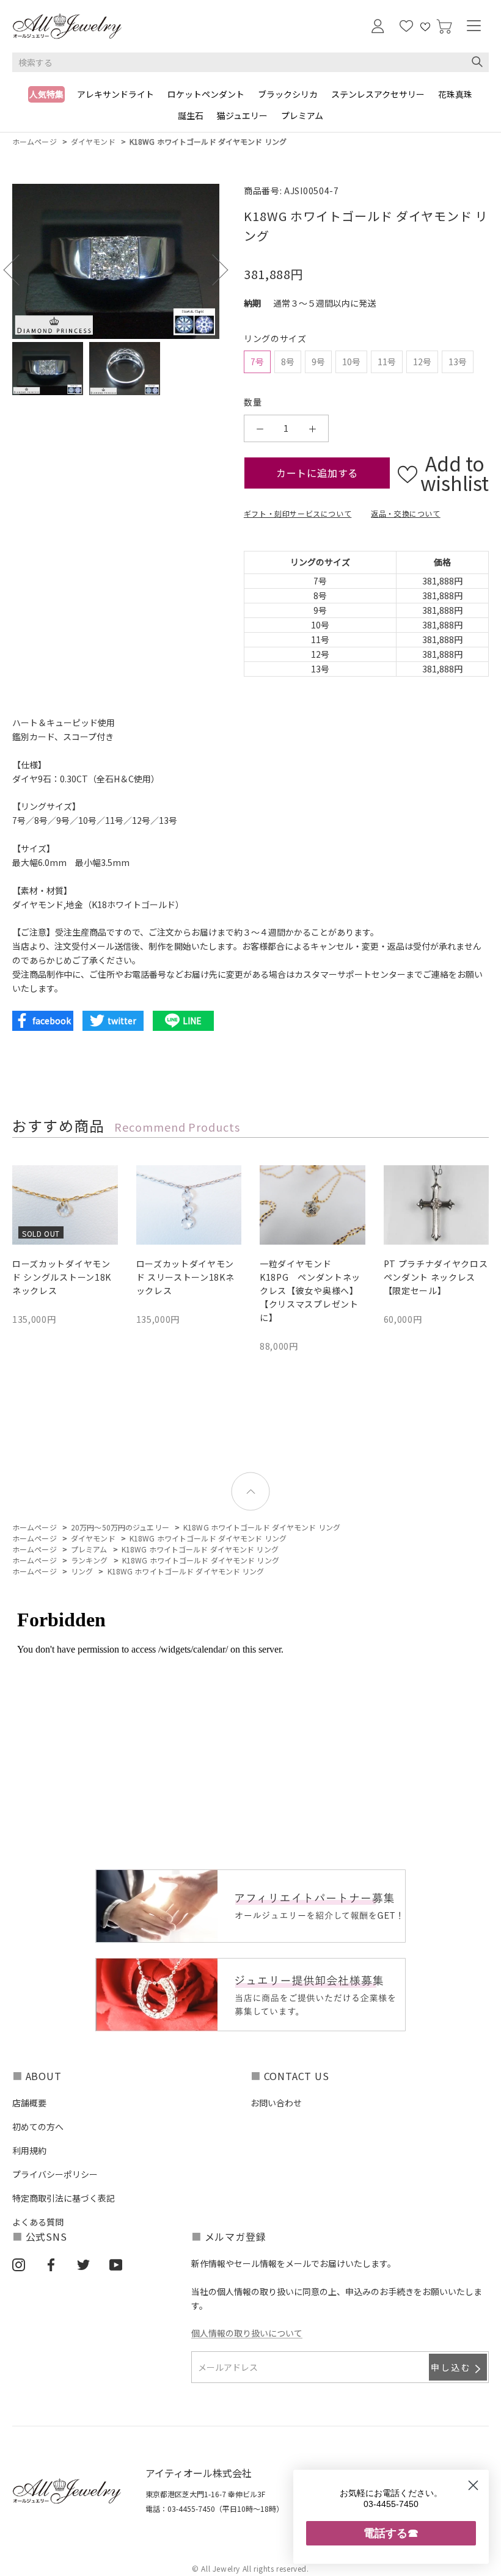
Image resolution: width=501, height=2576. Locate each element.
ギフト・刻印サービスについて (298, 513)
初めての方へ (38, 2127)
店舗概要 (29, 2103)
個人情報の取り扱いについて (247, 2333)
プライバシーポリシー (55, 2174)
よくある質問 (38, 2222)
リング (82, 1571)
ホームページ (35, 141)
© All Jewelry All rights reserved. (250, 2568)
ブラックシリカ (288, 94)
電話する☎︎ (391, 2533)
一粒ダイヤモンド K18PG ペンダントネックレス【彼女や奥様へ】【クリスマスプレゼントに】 (310, 1290)
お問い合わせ (276, 2103)
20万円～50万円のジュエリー (120, 1527)
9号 (318, 362)
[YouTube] (116, 2264)
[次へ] (212, 270)
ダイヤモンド (93, 141)
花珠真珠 (455, 94)
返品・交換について (405, 513)
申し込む (451, 2367)
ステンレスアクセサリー (378, 94)
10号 (351, 362)
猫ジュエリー (242, 115)
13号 (458, 362)
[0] (444, 27)
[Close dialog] (473, 2485)
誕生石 (191, 115)
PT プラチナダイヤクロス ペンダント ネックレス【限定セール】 (436, 1277)
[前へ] (19, 270)
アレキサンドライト (115, 94)
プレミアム (302, 115)
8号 (288, 362)
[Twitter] (83, 2264)
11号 (387, 362)
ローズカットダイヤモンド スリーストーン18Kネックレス (185, 1277)
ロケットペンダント (206, 94)
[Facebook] (51, 2264)
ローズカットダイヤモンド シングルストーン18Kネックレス (62, 1277)
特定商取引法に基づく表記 (64, 2198)
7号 (257, 362)
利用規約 (29, 2150)
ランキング (90, 1560)
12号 (422, 362)
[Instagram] (19, 2264)
